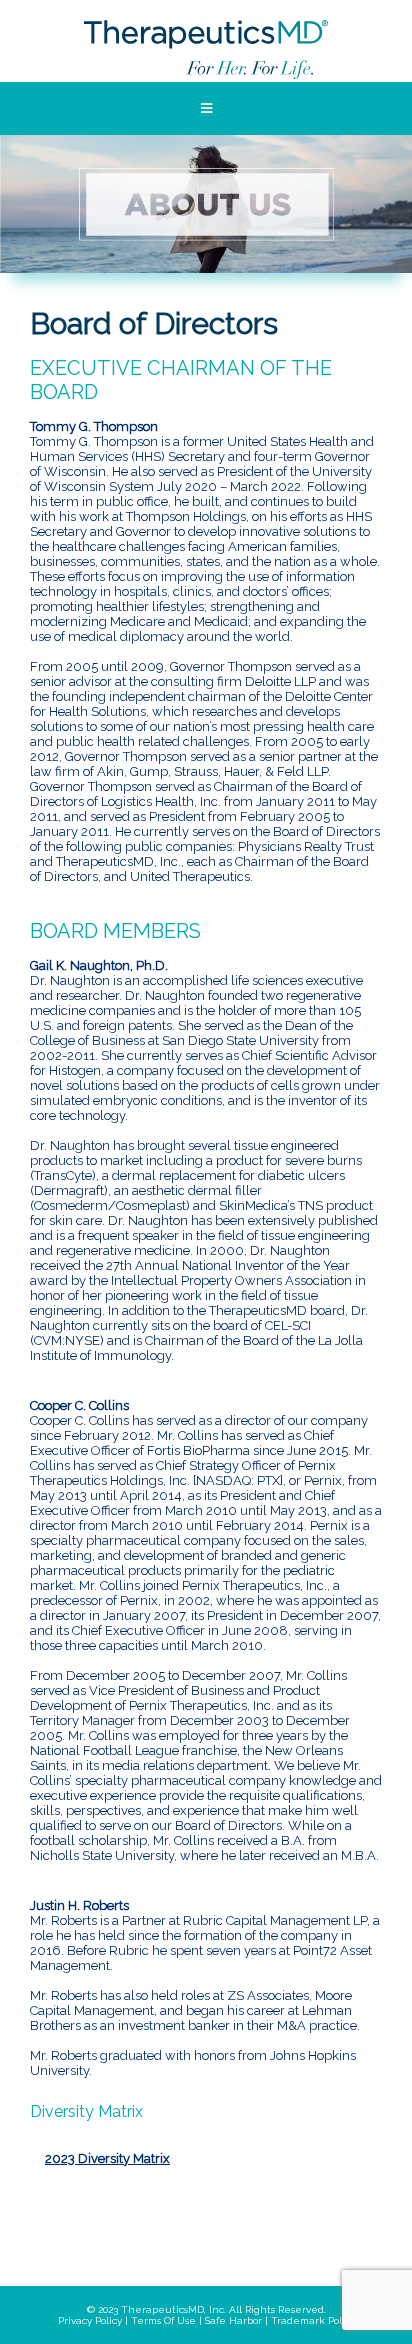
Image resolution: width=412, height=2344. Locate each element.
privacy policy (90, 2320)
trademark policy (313, 2320)
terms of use (163, 2320)
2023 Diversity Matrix (107, 2158)
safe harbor (233, 2320)
